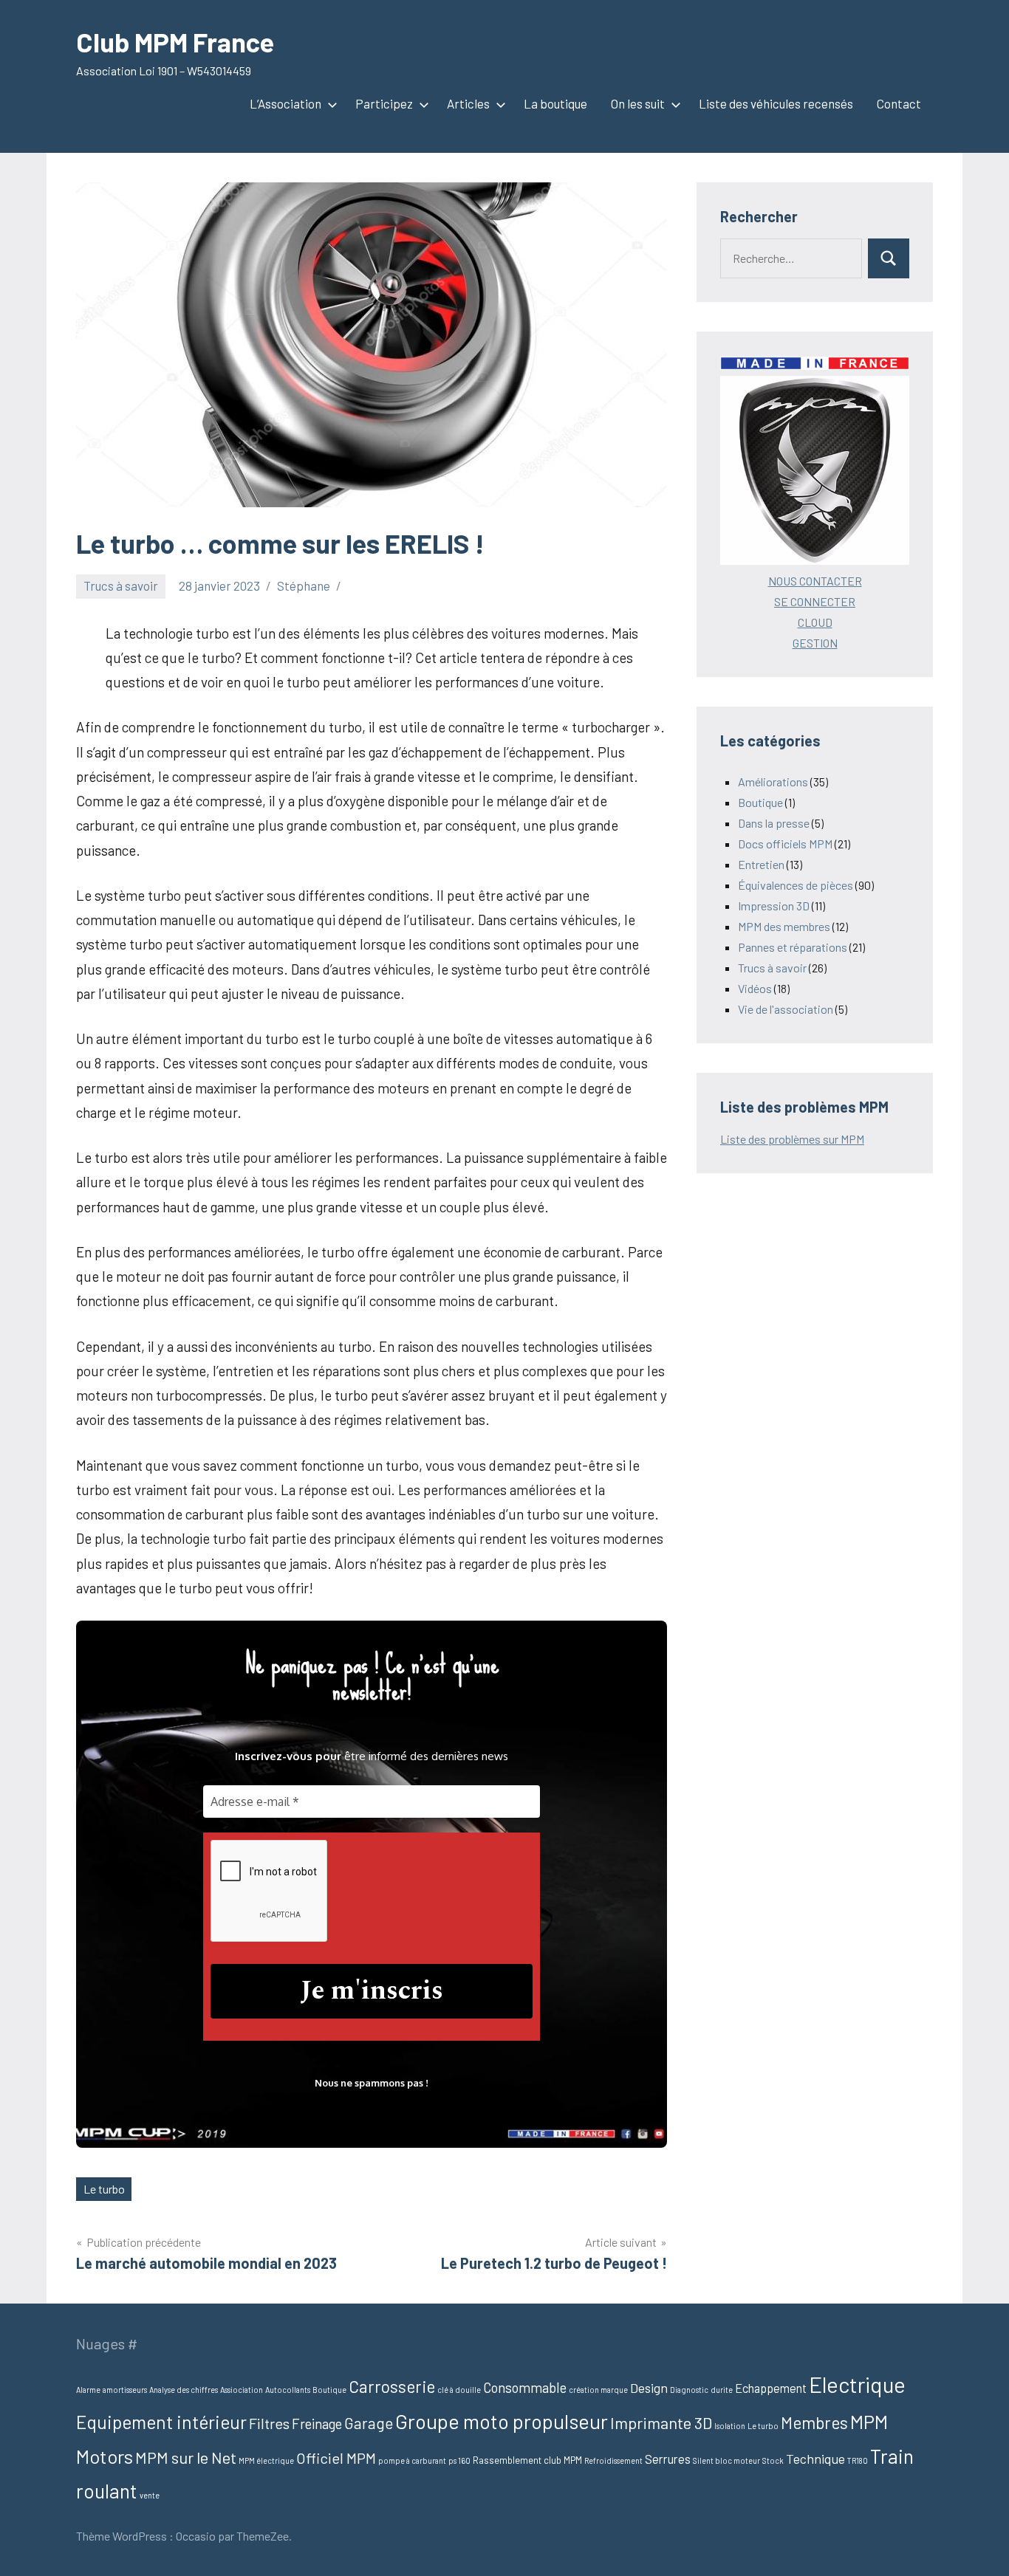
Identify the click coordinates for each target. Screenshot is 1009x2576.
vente (150, 2495)
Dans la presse (774, 823)
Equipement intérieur (161, 2422)
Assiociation (242, 2390)
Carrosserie (392, 2386)
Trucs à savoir (121, 585)
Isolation (730, 2426)
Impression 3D (774, 906)
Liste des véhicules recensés (776, 103)
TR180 (858, 2460)
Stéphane (304, 585)
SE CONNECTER (815, 601)
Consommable (525, 2387)
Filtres (269, 2423)
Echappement (771, 2388)
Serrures (668, 2459)
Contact (899, 103)
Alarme (88, 2390)
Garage (369, 2423)
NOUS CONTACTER (815, 581)
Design (649, 2388)
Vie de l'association (786, 1009)
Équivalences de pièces (796, 885)
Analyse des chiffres (184, 2390)
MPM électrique (266, 2460)
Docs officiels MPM (785, 844)
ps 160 (459, 2460)
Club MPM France (175, 42)
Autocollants (288, 2390)
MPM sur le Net (186, 2457)
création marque (598, 2390)
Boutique (760, 802)
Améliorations (773, 782)
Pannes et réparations (793, 947)
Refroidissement (613, 2460)
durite (722, 2390)
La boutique (555, 103)
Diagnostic (689, 2390)
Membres (814, 2422)
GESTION (815, 643)
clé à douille (459, 2390)
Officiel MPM (336, 2458)
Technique (815, 2459)
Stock (773, 2460)
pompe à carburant (412, 2460)
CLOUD (815, 622)
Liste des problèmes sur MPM (792, 1139)
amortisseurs (125, 2390)
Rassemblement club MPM (527, 2460)
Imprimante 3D (661, 2422)
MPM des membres (784, 926)
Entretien (761, 864)
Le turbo (104, 2189)
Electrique (857, 2384)
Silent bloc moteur (726, 2460)
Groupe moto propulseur (502, 2421)
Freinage (317, 2424)
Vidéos (755, 988)
